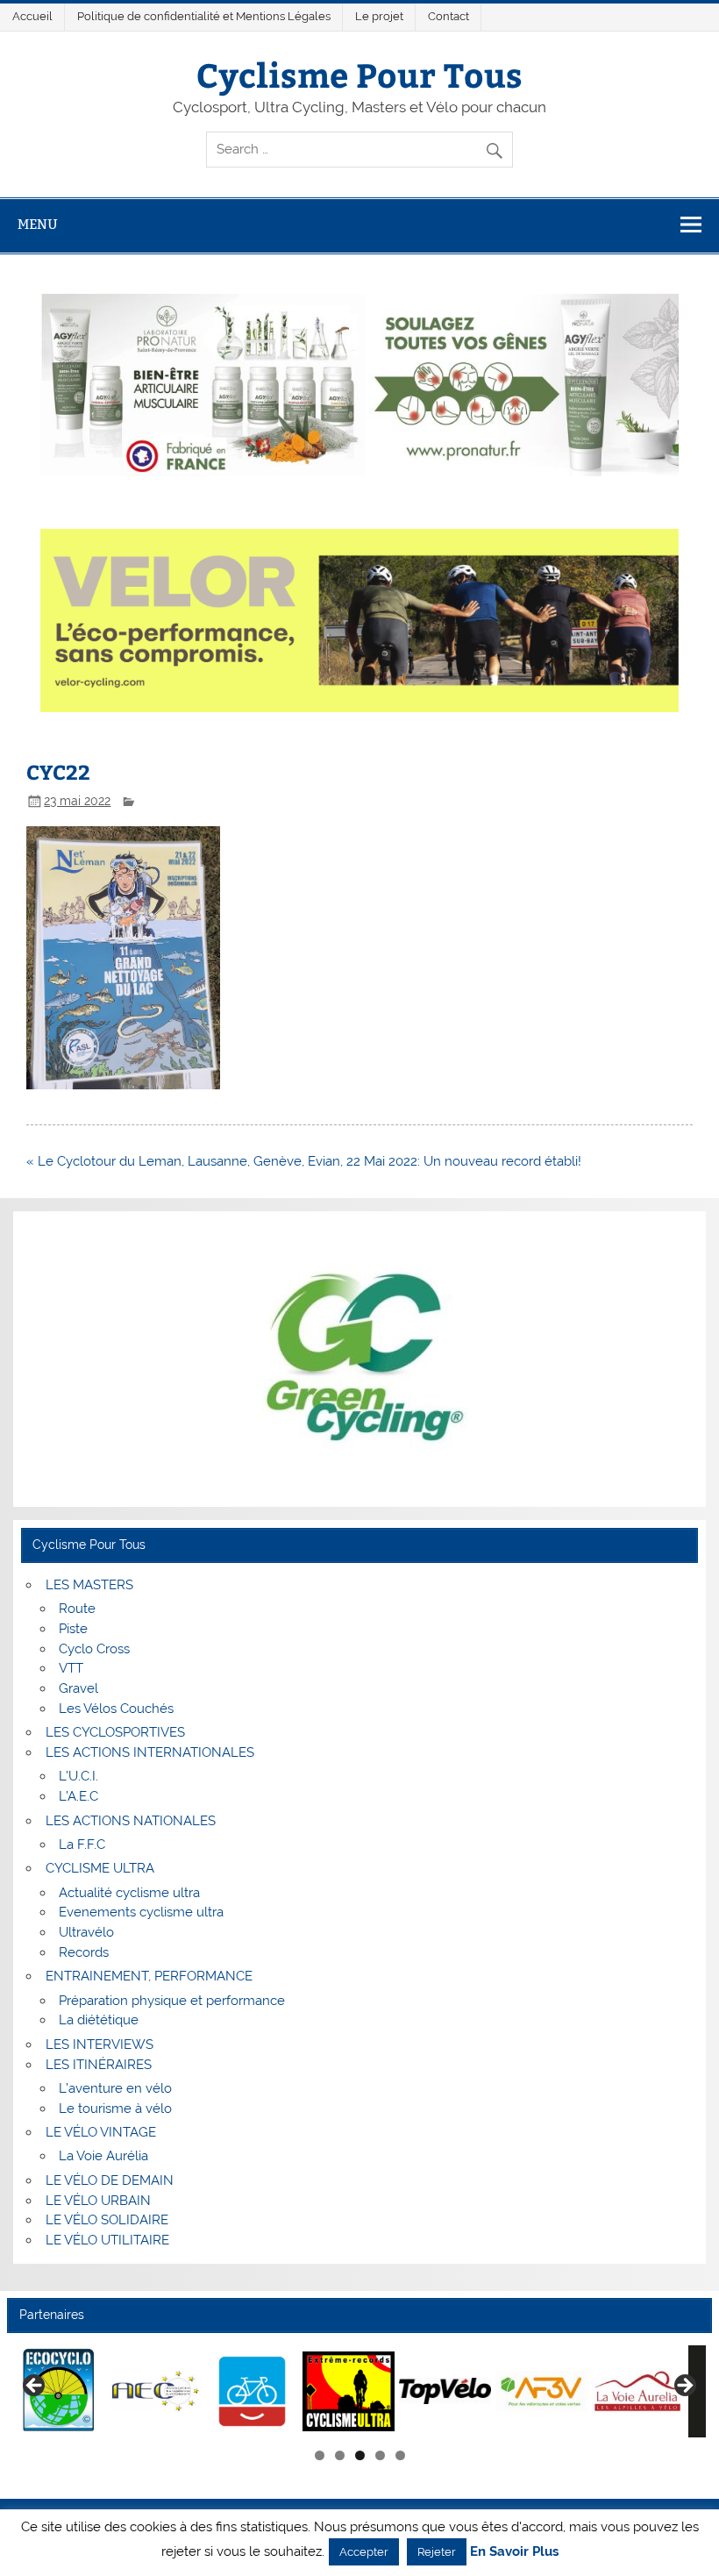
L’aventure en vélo (115, 2088)
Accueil (32, 16)
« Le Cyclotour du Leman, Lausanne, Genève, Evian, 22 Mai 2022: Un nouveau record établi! (304, 1161)
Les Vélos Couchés (116, 1709)
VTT (71, 1668)
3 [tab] (360, 2455)
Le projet (379, 16)
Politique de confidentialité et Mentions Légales (204, 16)
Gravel (78, 1688)
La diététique (99, 2020)
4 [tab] (380, 2455)
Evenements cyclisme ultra (141, 1912)
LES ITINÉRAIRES (99, 2065)
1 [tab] (320, 2455)
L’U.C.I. (78, 1776)
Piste (73, 1629)
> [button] (684, 2387)
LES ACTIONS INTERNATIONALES (150, 1752)
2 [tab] (340, 2455)
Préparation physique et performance (172, 2001)
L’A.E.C (78, 1796)
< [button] (35, 2387)
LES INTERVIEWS (100, 2044)
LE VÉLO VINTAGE (101, 2132)
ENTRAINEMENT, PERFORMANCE (149, 1976)
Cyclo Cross (94, 1649)
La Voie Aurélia (103, 2156)
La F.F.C (82, 1845)
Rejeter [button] (437, 2552)
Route (77, 1609)
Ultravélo (86, 1932)
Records (84, 1952)
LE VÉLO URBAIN (98, 2201)
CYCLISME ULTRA (100, 1868)
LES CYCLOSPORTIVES (115, 1732)
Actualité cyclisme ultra (129, 1893)
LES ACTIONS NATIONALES (131, 1821)
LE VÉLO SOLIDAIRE (107, 2220)
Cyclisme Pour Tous (359, 74)
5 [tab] (400, 2455)
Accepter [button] (364, 2552)
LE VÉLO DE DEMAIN (110, 2180)
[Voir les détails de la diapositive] (59, 2391)
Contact (448, 16)
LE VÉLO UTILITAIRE (107, 2240)
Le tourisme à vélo (115, 2109)
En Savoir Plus (514, 2552)
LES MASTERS (89, 1585)
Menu (38, 224)
